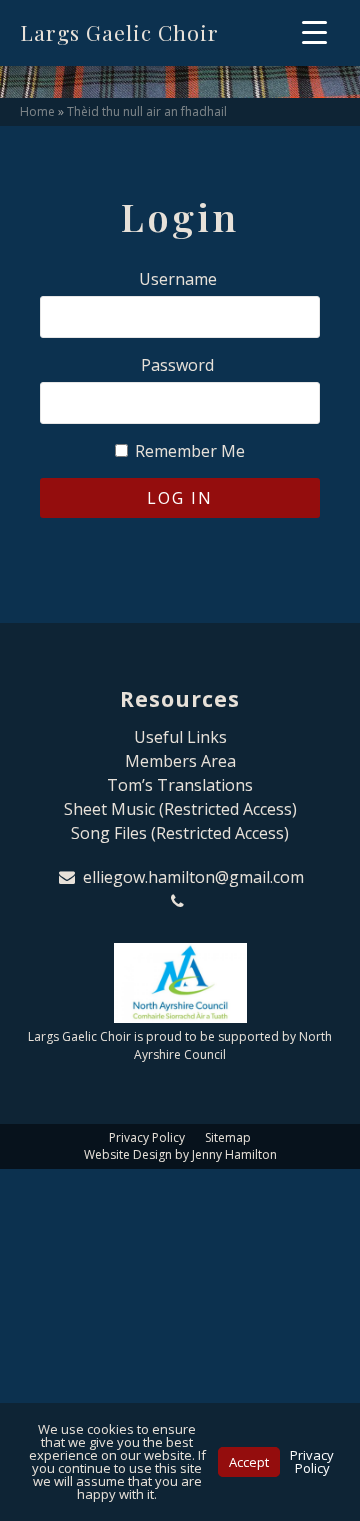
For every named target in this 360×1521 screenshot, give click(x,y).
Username (178, 279)
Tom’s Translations (180, 785)
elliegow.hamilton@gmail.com (193, 877)
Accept (249, 1462)
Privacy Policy (147, 1137)
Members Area (180, 761)
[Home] (180, 983)
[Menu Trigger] (314, 31)
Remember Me (188, 451)
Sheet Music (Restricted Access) (180, 809)
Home (37, 111)
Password (177, 365)
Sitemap (228, 1137)
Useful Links (180, 737)
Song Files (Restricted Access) (180, 833)
